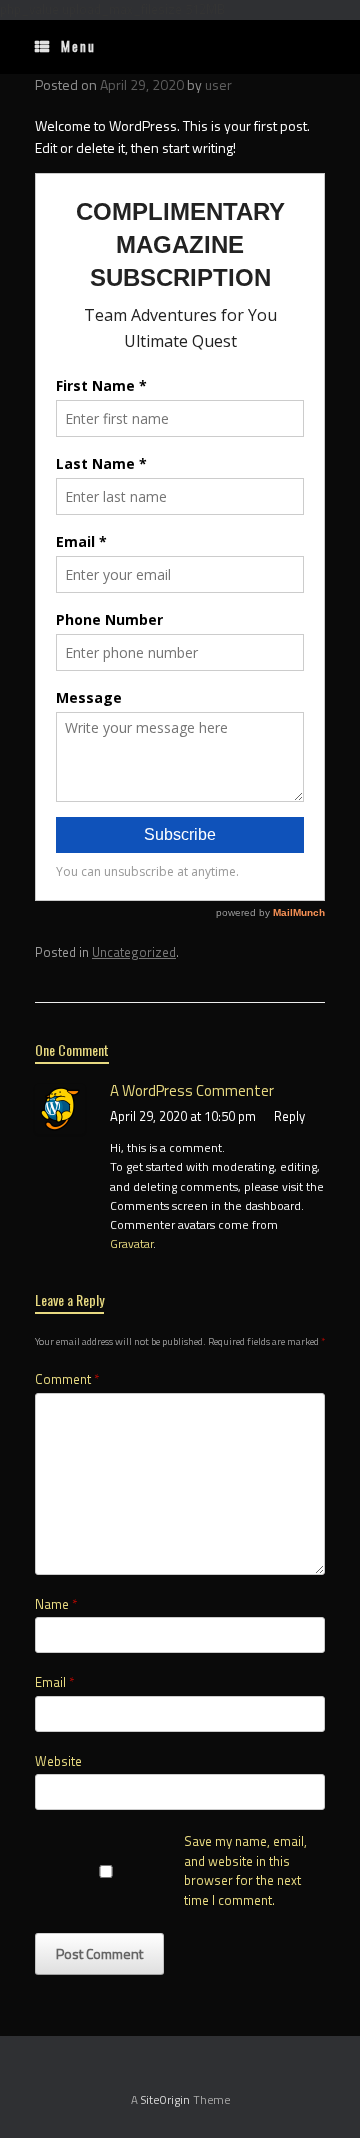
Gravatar (131, 1243)
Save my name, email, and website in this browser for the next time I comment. (245, 1871)
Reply (289, 1116)
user (218, 84)
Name (56, 1604)
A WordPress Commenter (192, 1090)
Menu (78, 46)
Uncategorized (134, 952)
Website (58, 1761)
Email (54, 1682)
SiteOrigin (165, 2099)
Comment (67, 1379)
